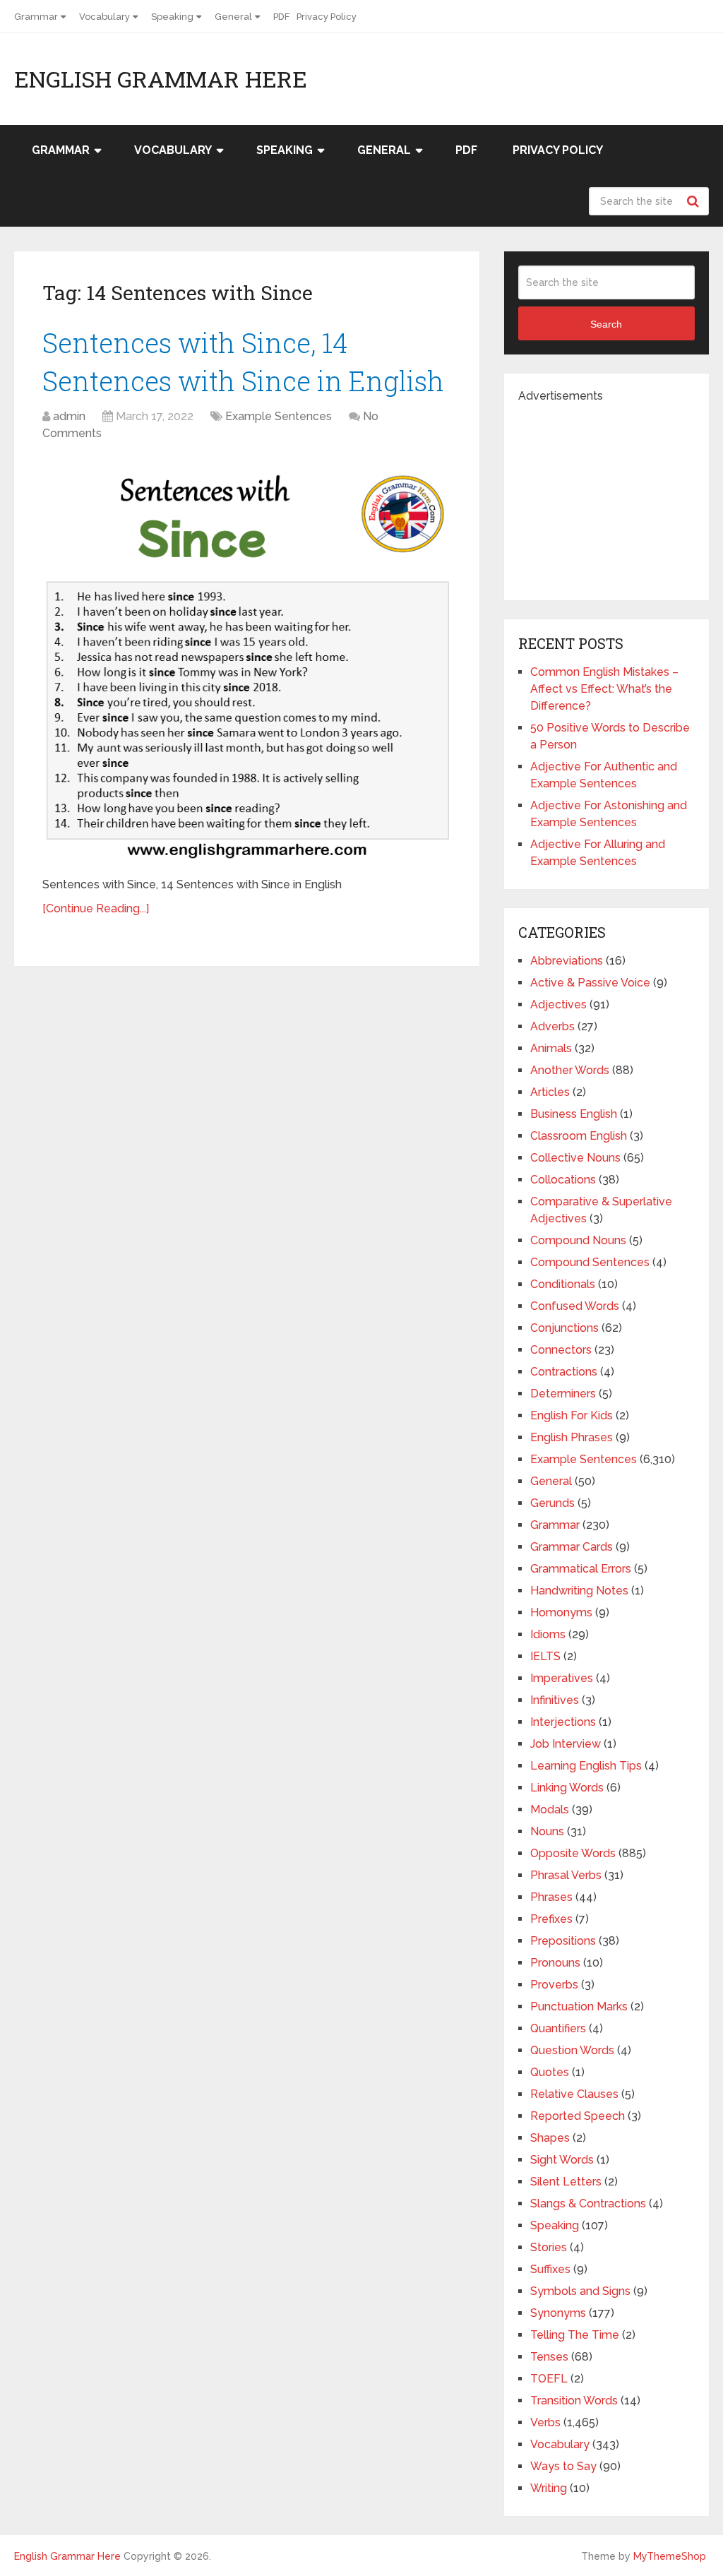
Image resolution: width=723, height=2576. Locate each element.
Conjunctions (564, 1328)
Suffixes (550, 2269)
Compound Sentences (590, 1262)
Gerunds (552, 1503)
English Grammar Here (161, 79)
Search (695, 201)
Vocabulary (104, 17)
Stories (549, 2247)
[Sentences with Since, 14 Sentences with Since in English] (247, 661)
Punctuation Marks (579, 2006)
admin (69, 416)
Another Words (570, 1070)
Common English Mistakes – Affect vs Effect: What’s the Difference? (604, 689)
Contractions (564, 1372)
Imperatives (562, 1678)
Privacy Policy (327, 17)
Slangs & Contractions (588, 2204)
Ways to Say (563, 2466)
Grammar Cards (572, 1547)
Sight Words (562, 2160)
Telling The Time (575, 2335)
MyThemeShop (670, 2556)
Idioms (548, 1634)
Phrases (551, 1897)
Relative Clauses (574, 2094)
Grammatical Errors (581, 1569)
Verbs (545, 2422)
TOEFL (549, 2379)
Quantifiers (558, 2028)
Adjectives (558, 1004)
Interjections (563, 1722)
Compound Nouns (578, 1240)
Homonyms (561, 1612)
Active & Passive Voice (590, 983)
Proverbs (554, 1985)
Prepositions (563, 1941)
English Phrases (572, 1437)
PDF (281, 17)
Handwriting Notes (579, 1591)
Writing (549, 2488)
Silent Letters (566, 2182)
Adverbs (552, 1026)
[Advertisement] (621, 493)
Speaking (172, 17)
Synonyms (558, 2313)
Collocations (563, 1180)
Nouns (547, 1831)
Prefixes (551, 1919)
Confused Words (575, 1306)
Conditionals (563, 1284)
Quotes (550, 2072)
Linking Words (567, 1788)
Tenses (549, 2357)
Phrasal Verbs (566, 1875)
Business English (574, 1114)
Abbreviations (567, 961)
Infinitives (555, 1700)
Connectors (561, 1350)
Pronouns (555, 1963)
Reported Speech (578, 2116)
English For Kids (572, 1415)
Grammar (36, 17)
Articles (550, 1092)
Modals (550, 1809)
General (233, 17)
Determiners (563, 1394)
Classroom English (579, 1136)
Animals (551, 1048)
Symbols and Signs (580, 2291)
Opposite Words (573, 1853)
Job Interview (566, 1744)
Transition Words (574, 2401)
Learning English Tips (586, 1766)
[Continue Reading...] (96, 908)
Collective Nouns (575, 1158)
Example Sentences (279, 416)
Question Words (572, 2050)
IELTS (545, 1656)
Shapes (550, 2138)
